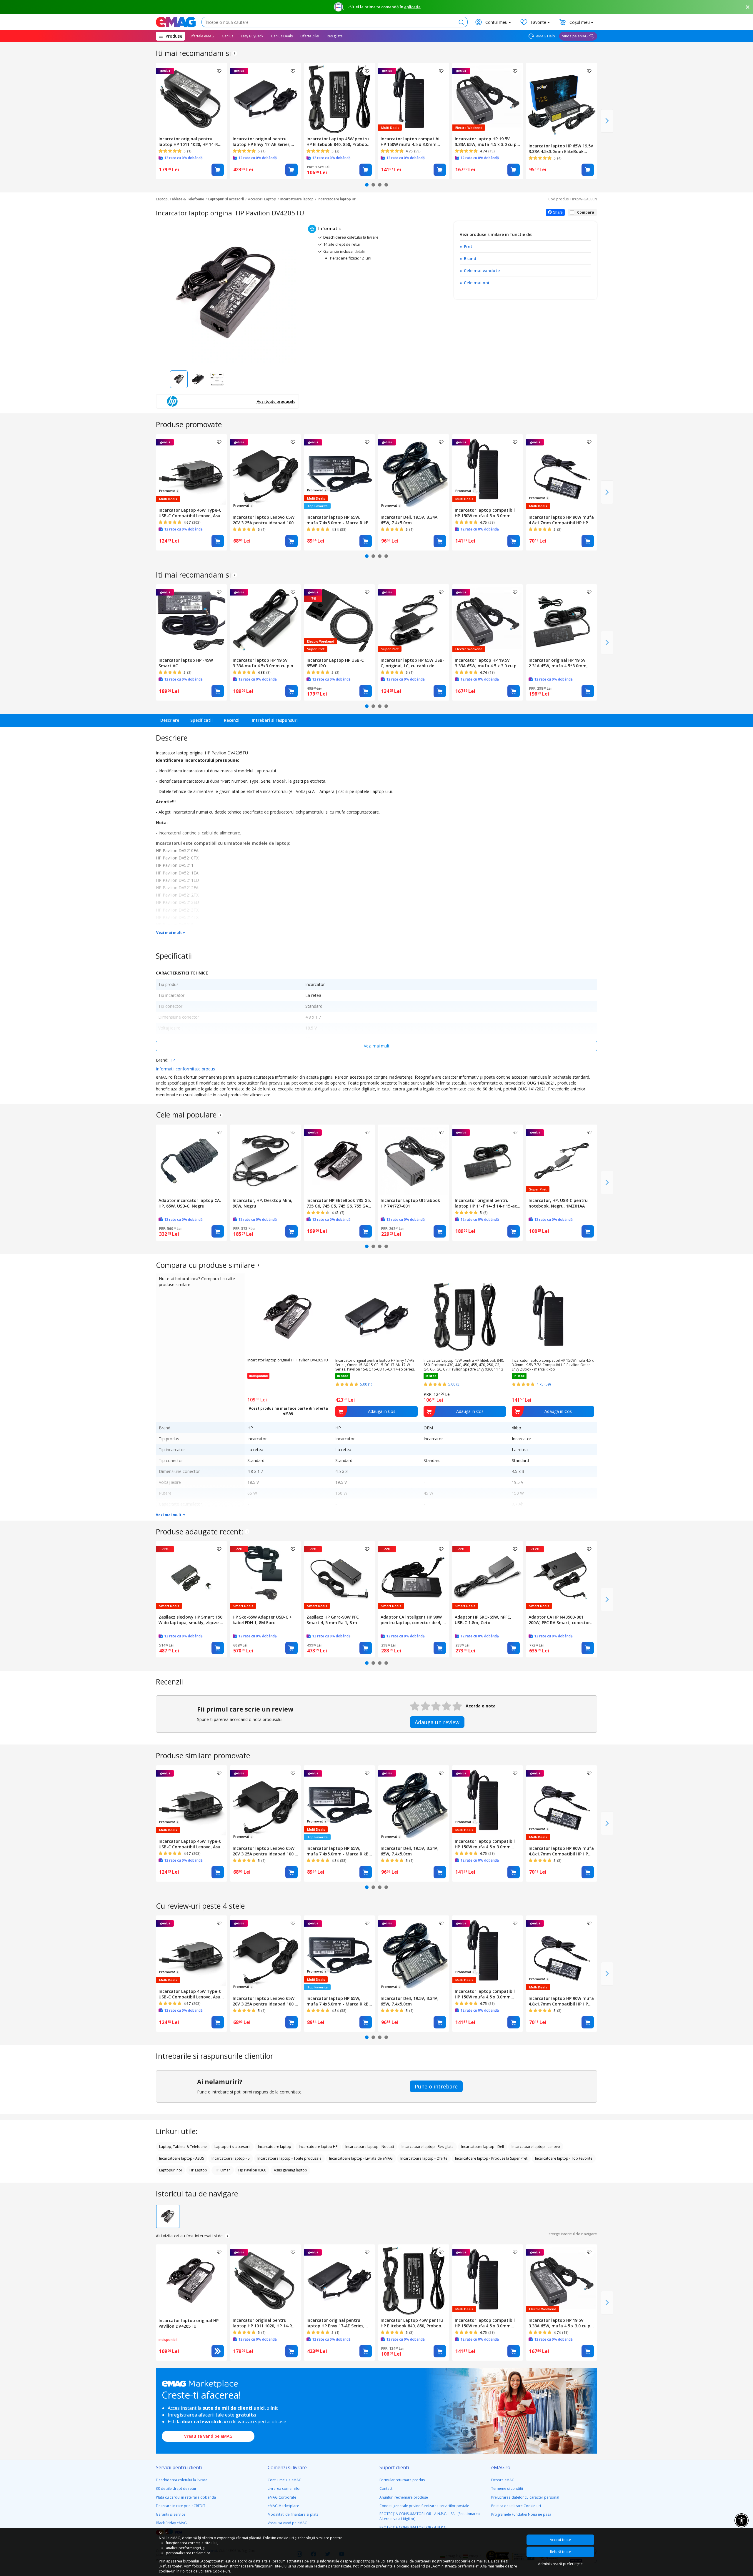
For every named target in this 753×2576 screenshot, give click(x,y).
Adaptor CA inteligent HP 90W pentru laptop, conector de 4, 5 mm (413, 1620)
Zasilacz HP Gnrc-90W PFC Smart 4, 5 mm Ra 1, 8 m (333, 1620)
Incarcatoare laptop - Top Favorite (564, 2158)
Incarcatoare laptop (297, 199)
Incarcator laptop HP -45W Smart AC (186, 663)
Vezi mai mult (169, 933)
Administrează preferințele (560, 2564)
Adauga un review (437, 1722)
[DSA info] (235, 53)
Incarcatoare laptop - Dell (483, 2147)
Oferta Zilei (310, 36)
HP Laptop (198, 2170)
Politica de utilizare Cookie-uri (516, 2506)
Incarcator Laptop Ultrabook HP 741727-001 (410, 1203)
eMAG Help (545, 36)
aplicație (412, 7)
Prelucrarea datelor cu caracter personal (525, 2497)
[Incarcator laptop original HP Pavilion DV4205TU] (191, 2280)
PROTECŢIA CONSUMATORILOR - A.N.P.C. (413, 2527)
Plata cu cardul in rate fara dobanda (186, 2497)
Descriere (170, 720)
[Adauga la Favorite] (219, 71)
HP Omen (223, 2170)
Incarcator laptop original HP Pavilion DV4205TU (288, 1360)
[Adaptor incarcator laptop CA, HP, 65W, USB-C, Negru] (191, 1160)
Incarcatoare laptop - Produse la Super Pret (491, 2158)
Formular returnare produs (402, 2480)
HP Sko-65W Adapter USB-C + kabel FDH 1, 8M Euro (262, 1620)
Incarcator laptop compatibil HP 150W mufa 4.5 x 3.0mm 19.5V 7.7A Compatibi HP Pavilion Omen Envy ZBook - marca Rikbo (411, 142)
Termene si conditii (507, 2488)
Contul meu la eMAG (285, 2480)
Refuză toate (560, 2552)
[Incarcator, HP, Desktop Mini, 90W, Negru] (266, 1160)
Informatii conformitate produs (185, 1069)
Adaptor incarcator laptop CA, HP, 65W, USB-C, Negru (190, 1203)
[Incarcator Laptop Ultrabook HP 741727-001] (414, 1160)
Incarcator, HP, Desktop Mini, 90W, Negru (263, 1203)
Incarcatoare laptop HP (337, 199)
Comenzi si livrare (287, 2467)
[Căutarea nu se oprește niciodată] (176, 22)
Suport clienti (394, 2467)
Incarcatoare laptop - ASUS (181, 2158)
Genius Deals (282, 36)
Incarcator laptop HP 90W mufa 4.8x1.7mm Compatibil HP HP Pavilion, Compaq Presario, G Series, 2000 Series (561, 520)
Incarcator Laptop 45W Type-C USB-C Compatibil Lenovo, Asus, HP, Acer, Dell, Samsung (191, 513)
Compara (586, 212)
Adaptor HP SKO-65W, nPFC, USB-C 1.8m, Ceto (483, 1620)
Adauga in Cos (218, 170)
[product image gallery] (228, 293)
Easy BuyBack (252, 36)
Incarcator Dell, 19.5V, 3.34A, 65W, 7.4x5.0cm (410, 520)
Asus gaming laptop (290, 2170)
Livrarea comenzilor (284, 2488)
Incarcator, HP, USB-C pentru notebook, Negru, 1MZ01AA (558, 1203)
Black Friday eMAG (171, 2523)
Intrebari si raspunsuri (275, 720)
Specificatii (201, 720)
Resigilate (335, 36)
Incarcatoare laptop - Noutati (370, 2147)
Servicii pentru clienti (179, 2467)
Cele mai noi (477, 283)
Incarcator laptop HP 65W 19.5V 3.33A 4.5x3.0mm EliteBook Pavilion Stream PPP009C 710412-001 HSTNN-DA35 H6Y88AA (561, 149)
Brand (470, 258)
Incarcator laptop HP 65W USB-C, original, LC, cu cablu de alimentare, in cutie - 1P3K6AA (412, 663)
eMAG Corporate (282, 2497)
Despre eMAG (503, 2480)
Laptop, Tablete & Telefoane (180, 199)
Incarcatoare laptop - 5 (231, 2158)
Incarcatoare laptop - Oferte (424, 2158)
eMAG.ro (501, 2467)
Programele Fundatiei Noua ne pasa (521, 2514)
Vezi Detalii (218, 2351)
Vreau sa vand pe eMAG (208, 2436)
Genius (228, 36)
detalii (360, 251)
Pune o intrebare (436, 2086)
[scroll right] (607, 121)
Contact (386, 2488)
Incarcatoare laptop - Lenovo (536, 2147)
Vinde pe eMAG (575, 36)
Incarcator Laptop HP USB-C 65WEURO (335, 663)
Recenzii (232, 720)
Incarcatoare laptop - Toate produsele (289, 2158)
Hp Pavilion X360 (252, 2170)
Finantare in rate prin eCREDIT (181, 2506)
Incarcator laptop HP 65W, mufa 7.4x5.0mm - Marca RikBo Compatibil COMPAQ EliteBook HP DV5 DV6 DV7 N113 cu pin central (339, 520)
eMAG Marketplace (283, 2506)
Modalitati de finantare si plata (293, 2514)
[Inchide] (748, 7)
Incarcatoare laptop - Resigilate (428, 2147)
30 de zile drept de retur (176, 2488)
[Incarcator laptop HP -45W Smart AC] (191, 620)
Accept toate (560, 2540)
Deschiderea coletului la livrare (182, 2480)
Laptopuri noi (170, 2170)
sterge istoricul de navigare (573, 2234)
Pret (468, 246)
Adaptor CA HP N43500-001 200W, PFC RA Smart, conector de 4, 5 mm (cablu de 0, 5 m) (559, 1620)
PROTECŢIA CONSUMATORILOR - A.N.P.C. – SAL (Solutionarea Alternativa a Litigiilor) (430, 2516)
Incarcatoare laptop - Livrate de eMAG (361, 2158)
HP (172, 1060)
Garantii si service (171, 2514)
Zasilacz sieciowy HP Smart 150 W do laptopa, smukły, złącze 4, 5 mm (191, 1620)
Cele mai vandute (482, 271)
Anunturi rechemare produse (404, 2497)
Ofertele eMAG (202, 36)
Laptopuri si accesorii (226, 199)
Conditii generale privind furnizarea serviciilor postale (424, 2506)
